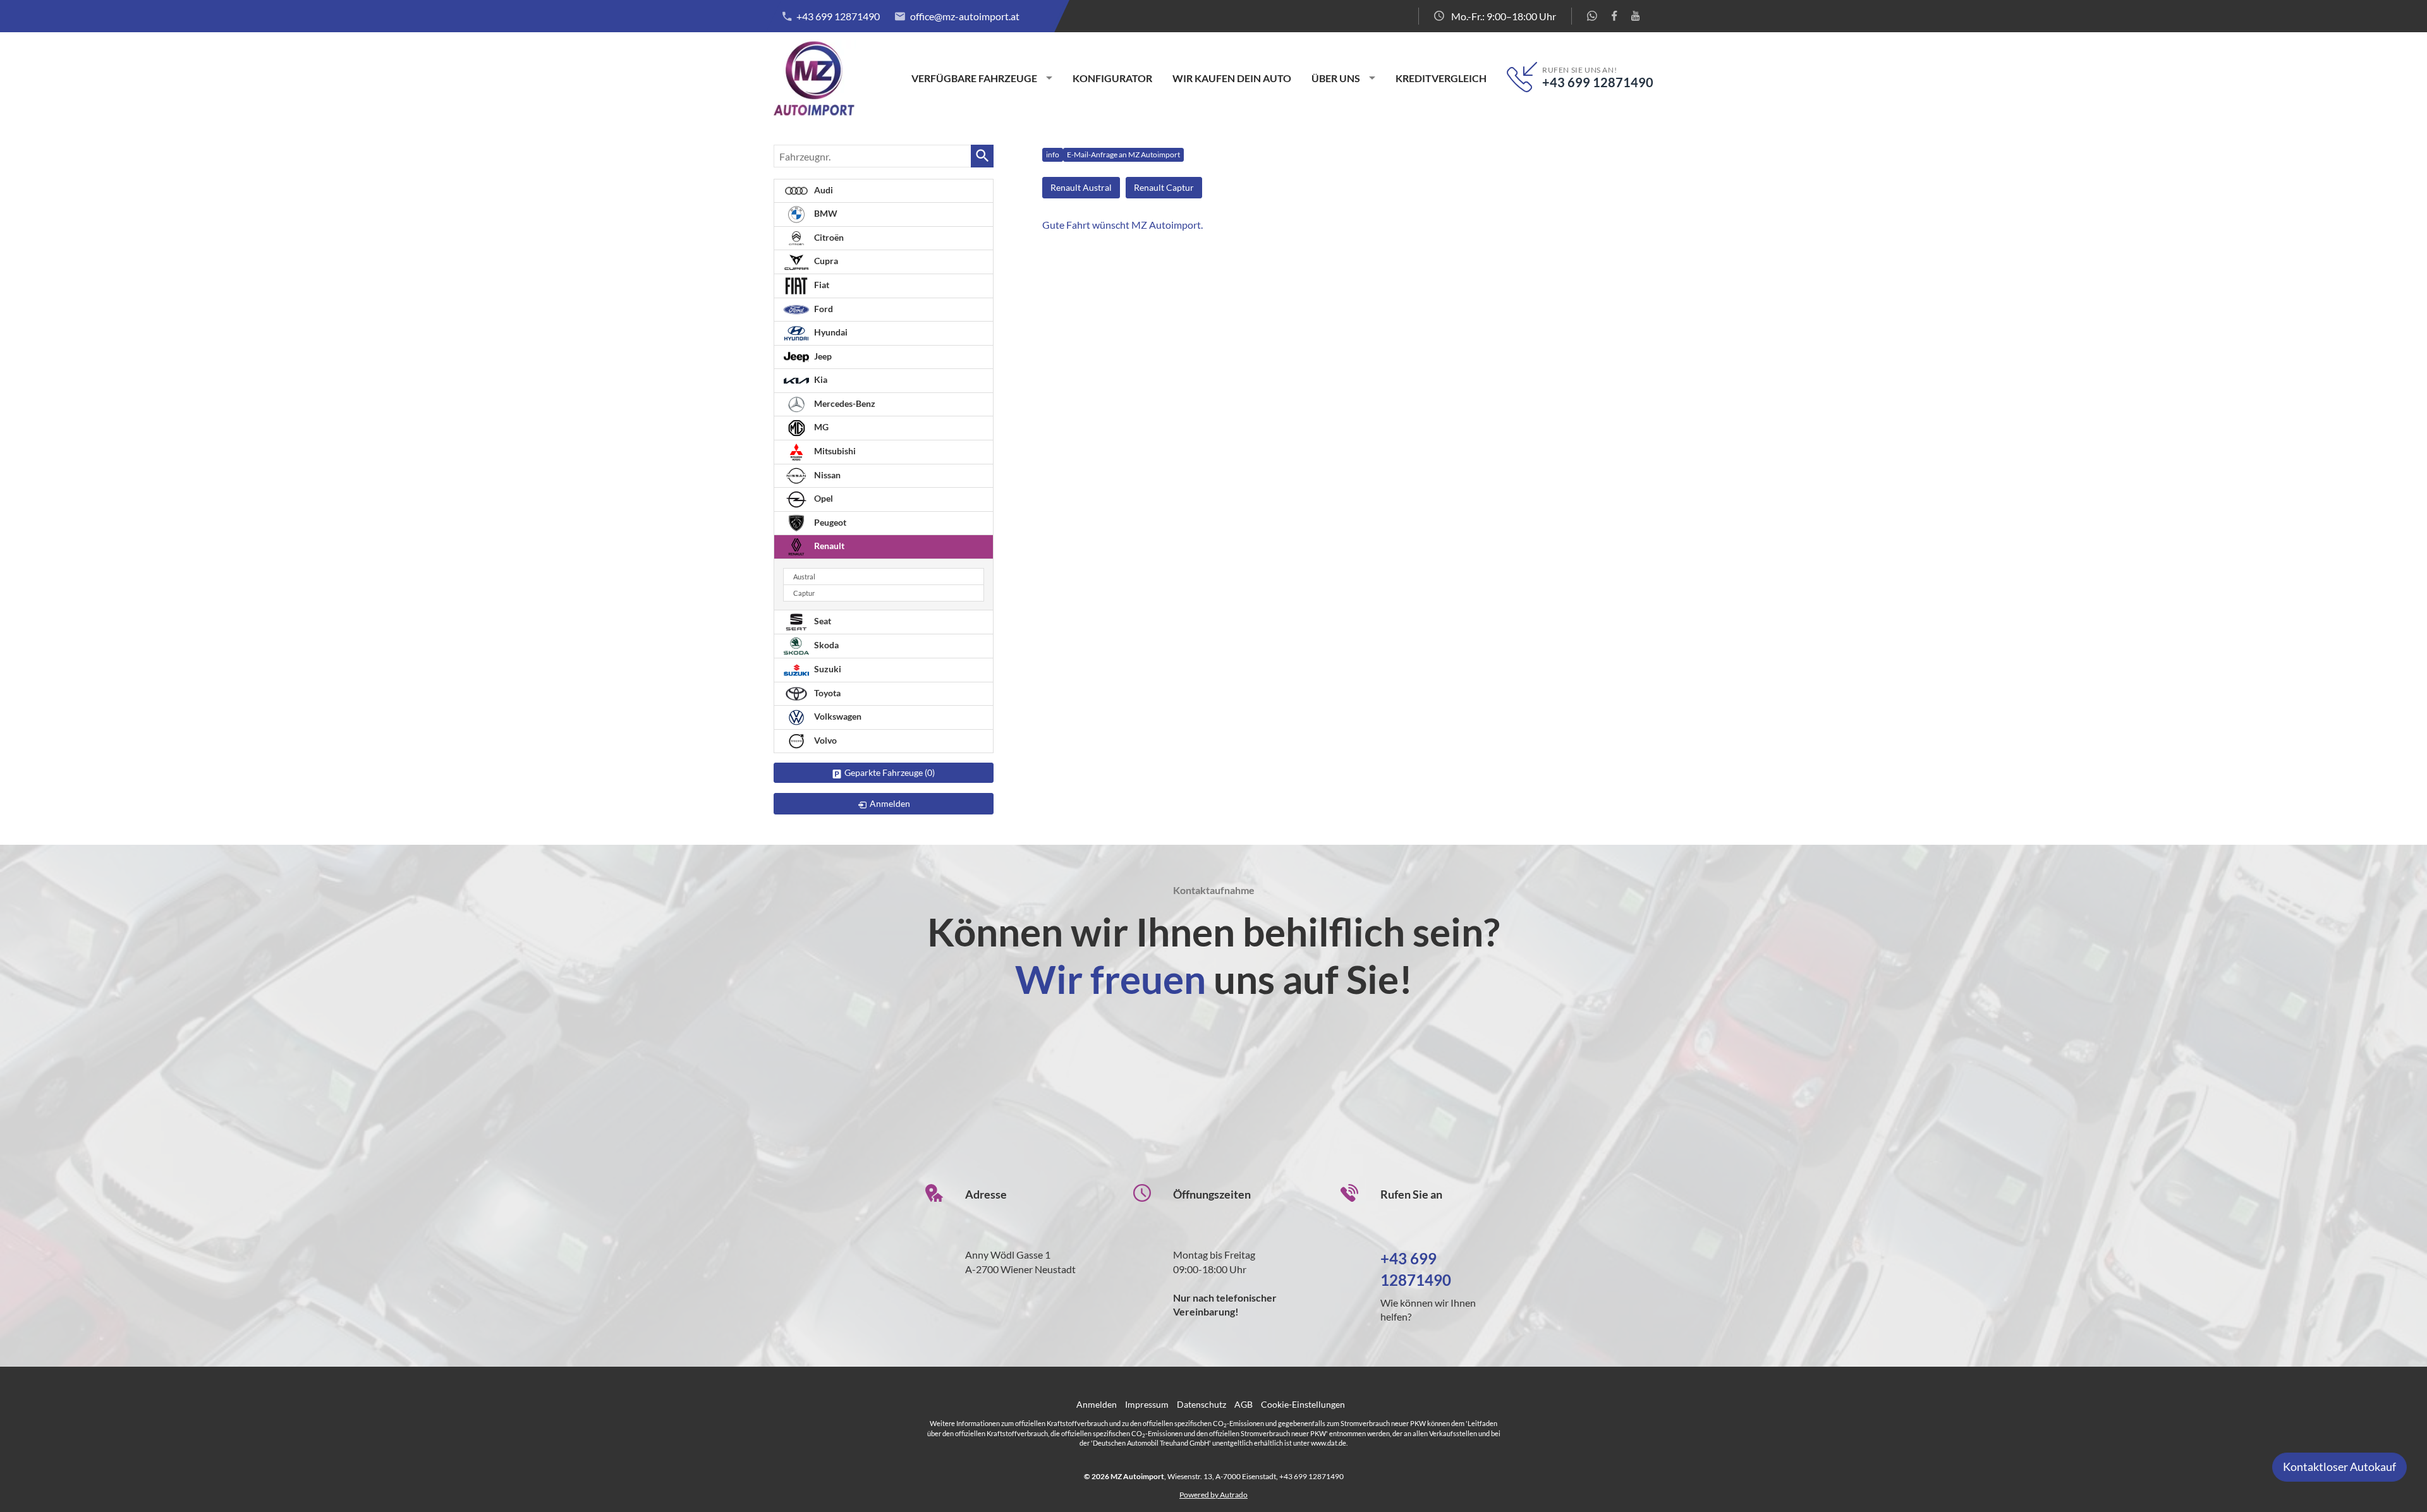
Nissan (826, 475)
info (1053, 154)
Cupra (825, 261)
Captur (804, 593)
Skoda (825, 645)
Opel (823, 498)
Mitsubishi (834, 451)
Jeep (822, 356)
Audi (823, 190)
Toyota (826, 693)
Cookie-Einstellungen (1303, 1404)
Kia (820, 379)
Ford (823, 309)
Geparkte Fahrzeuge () (890, 772)
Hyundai (830, 332)
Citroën (828, 237)
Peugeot (829, 522)
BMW (825, 213)
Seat (822, 621)
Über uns (1336, 78)
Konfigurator (1112, 78)
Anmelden (1097, 1404)
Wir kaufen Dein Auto (1232, 78)
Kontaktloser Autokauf (2339, 1467)
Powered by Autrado (1213, 1495)
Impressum (1147, 1404)
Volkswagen (837, 716)
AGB (1244, 1404)
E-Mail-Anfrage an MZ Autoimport (1123, 154)
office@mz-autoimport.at (965, 16)
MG (820, 427)
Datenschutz (1201, 1404)
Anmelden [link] (890, 803)
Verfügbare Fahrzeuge (974, 78)
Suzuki (827, 669)
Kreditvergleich (1441, 78)
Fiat (821, 285)
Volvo (824, 740)
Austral (804, 577)
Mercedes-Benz (844, 403)
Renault (828, 546)
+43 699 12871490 (838, 16)
